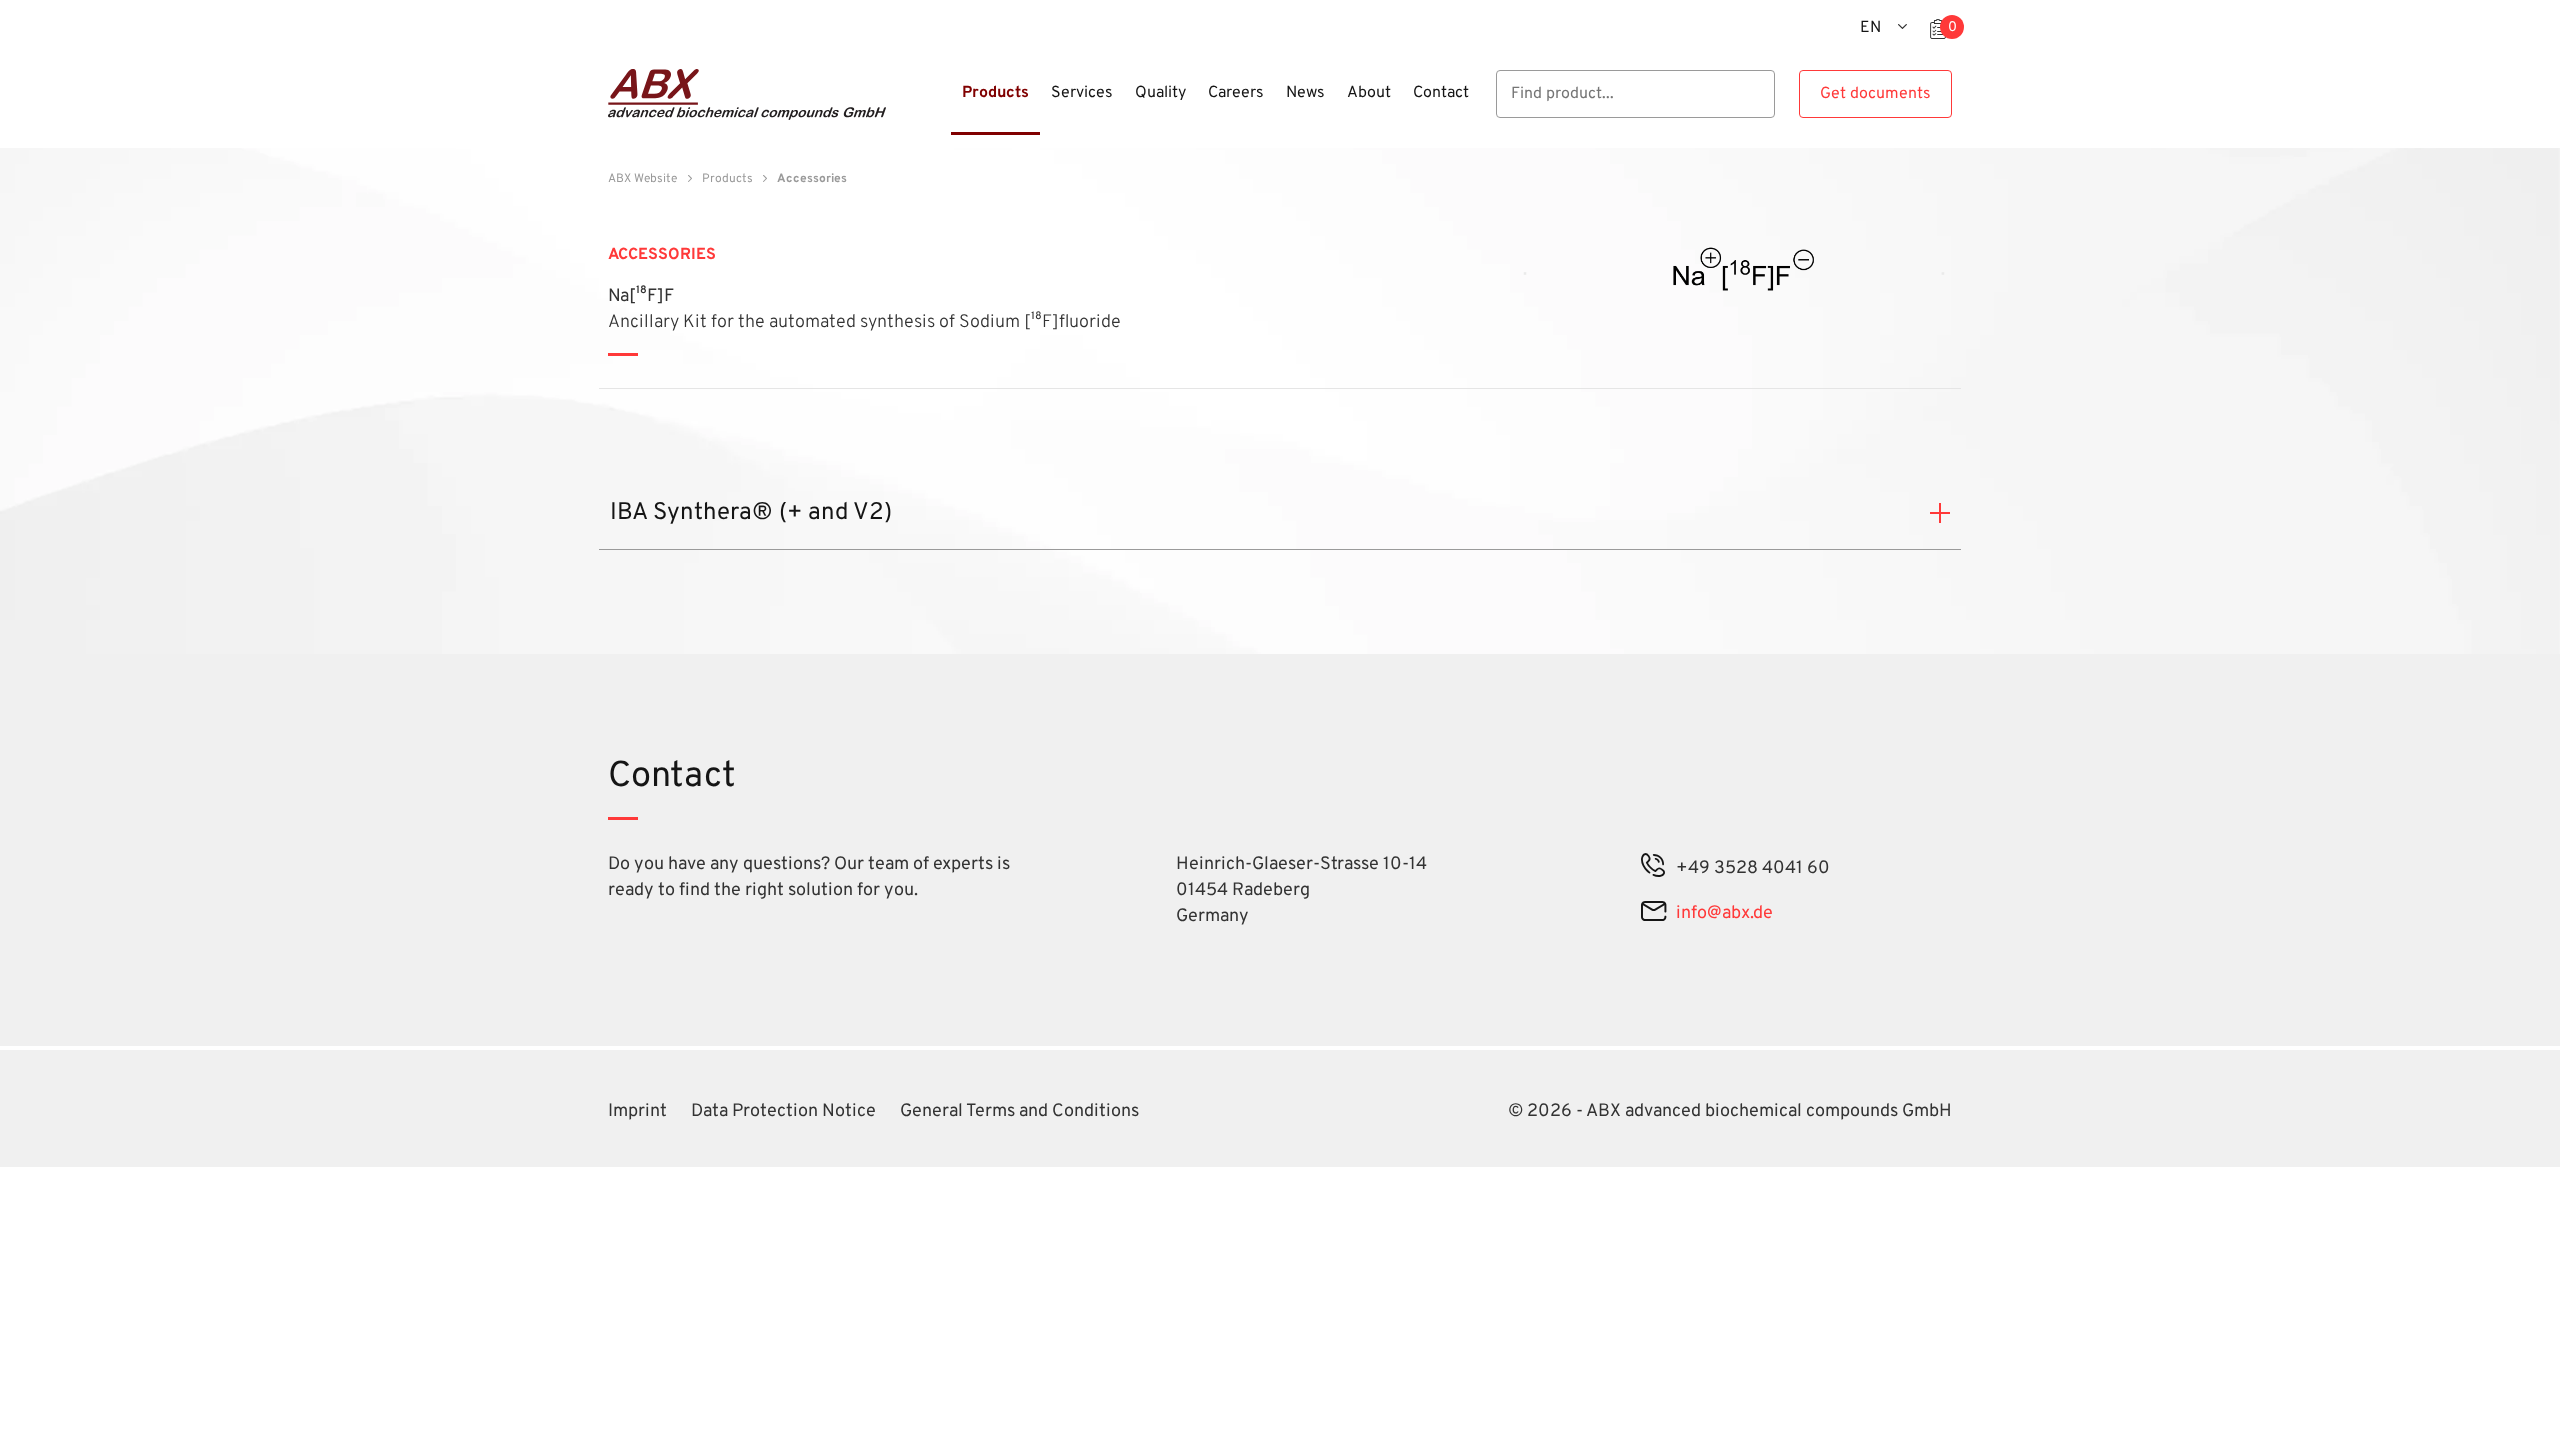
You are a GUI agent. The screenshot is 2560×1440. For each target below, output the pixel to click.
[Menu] (945, 105)
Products (727, 179)
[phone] (1654, 868)
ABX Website (642, 179)
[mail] (1653, 913)
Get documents (1875, 94)
